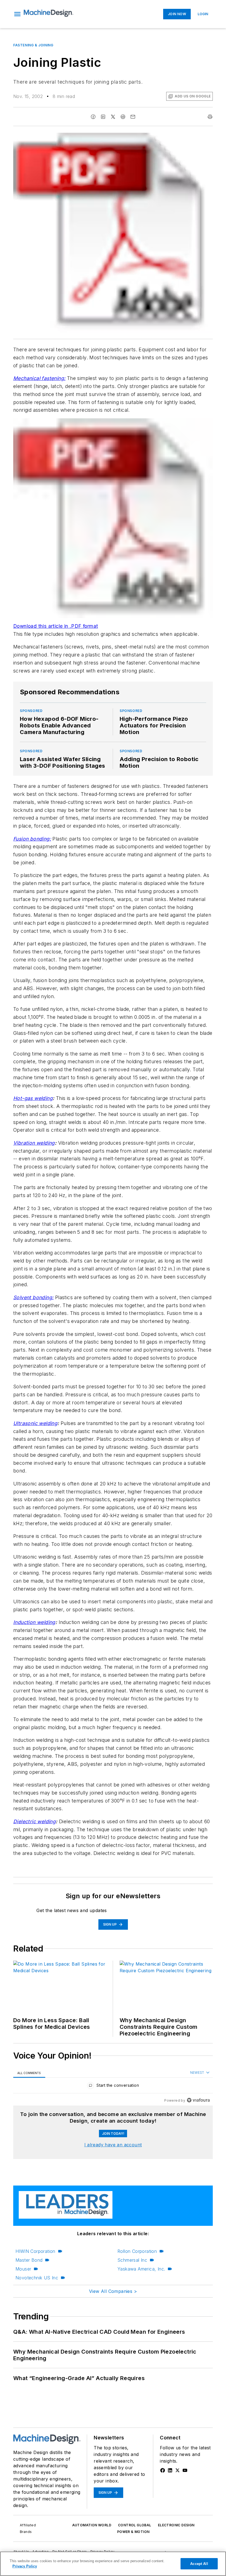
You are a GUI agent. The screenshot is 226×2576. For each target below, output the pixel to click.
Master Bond (29, 2260)
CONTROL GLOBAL (135, 2525)
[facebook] (93, 117)
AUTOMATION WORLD (92, 2525)
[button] (17, 14)
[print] (210, 117)
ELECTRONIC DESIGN (176, 2525)
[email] (133, 117)
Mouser (23, 2269)
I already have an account (113, 2145)
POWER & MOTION (133, 2532)
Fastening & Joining (33, 45)
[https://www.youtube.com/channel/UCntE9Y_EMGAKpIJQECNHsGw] (185, 2470)
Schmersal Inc (132, 2260)
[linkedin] (103, 117)
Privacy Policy (25, 2566)
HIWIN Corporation (35, 2251)
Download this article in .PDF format (56, 626)
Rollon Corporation (137, 2251)
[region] (113, 2087)
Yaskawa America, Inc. (141, 2269)
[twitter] (113, 117)
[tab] (29, 2073)
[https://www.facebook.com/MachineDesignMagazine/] (163, 2470)
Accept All (199, 2564)
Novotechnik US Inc (37, 2278)
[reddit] (123, 117)
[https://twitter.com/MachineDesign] (177, 2470)
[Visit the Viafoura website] (198, 2100)
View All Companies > (113, 2291)
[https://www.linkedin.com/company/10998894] (170, 2470)
